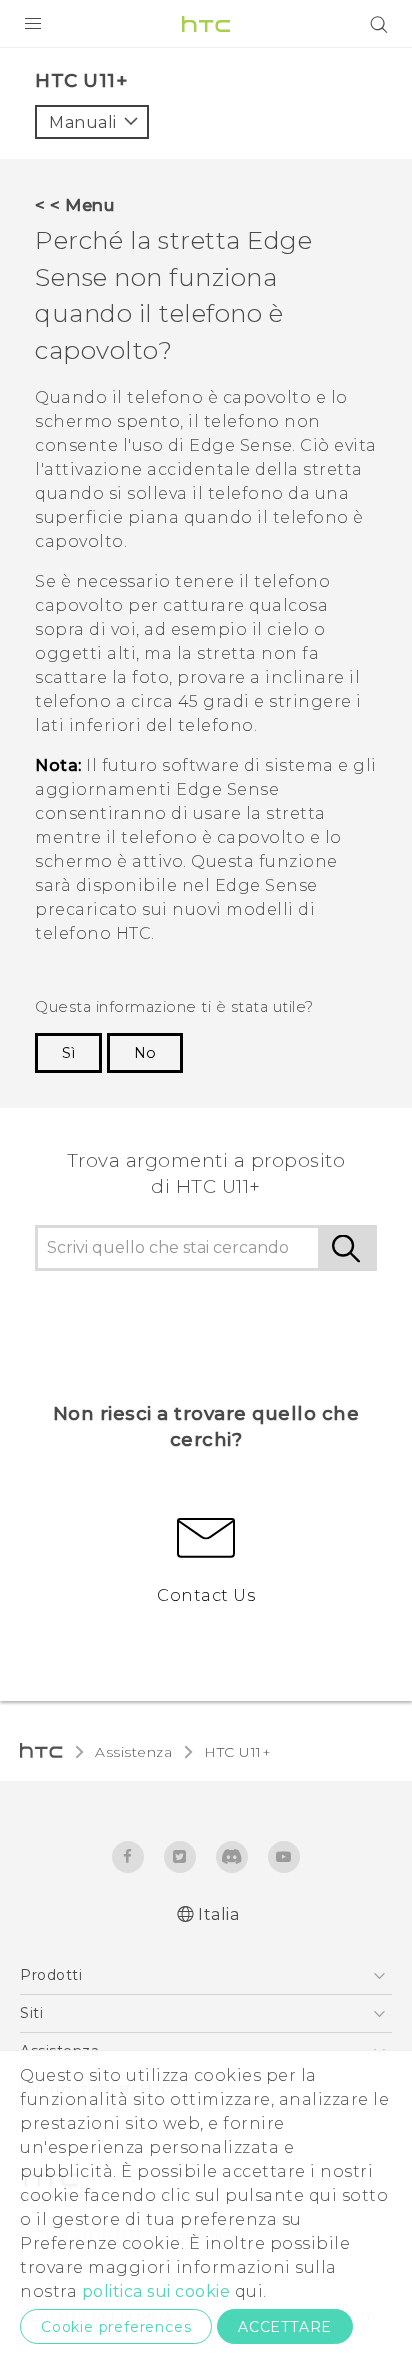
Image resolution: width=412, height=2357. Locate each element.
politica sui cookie (156, 2291)
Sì (68, 1053)
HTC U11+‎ (237, 1752)
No (145, 1053)
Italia (218, 1914)
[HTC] (206, 24)
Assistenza (133, 1752)
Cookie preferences (116, 2327)
